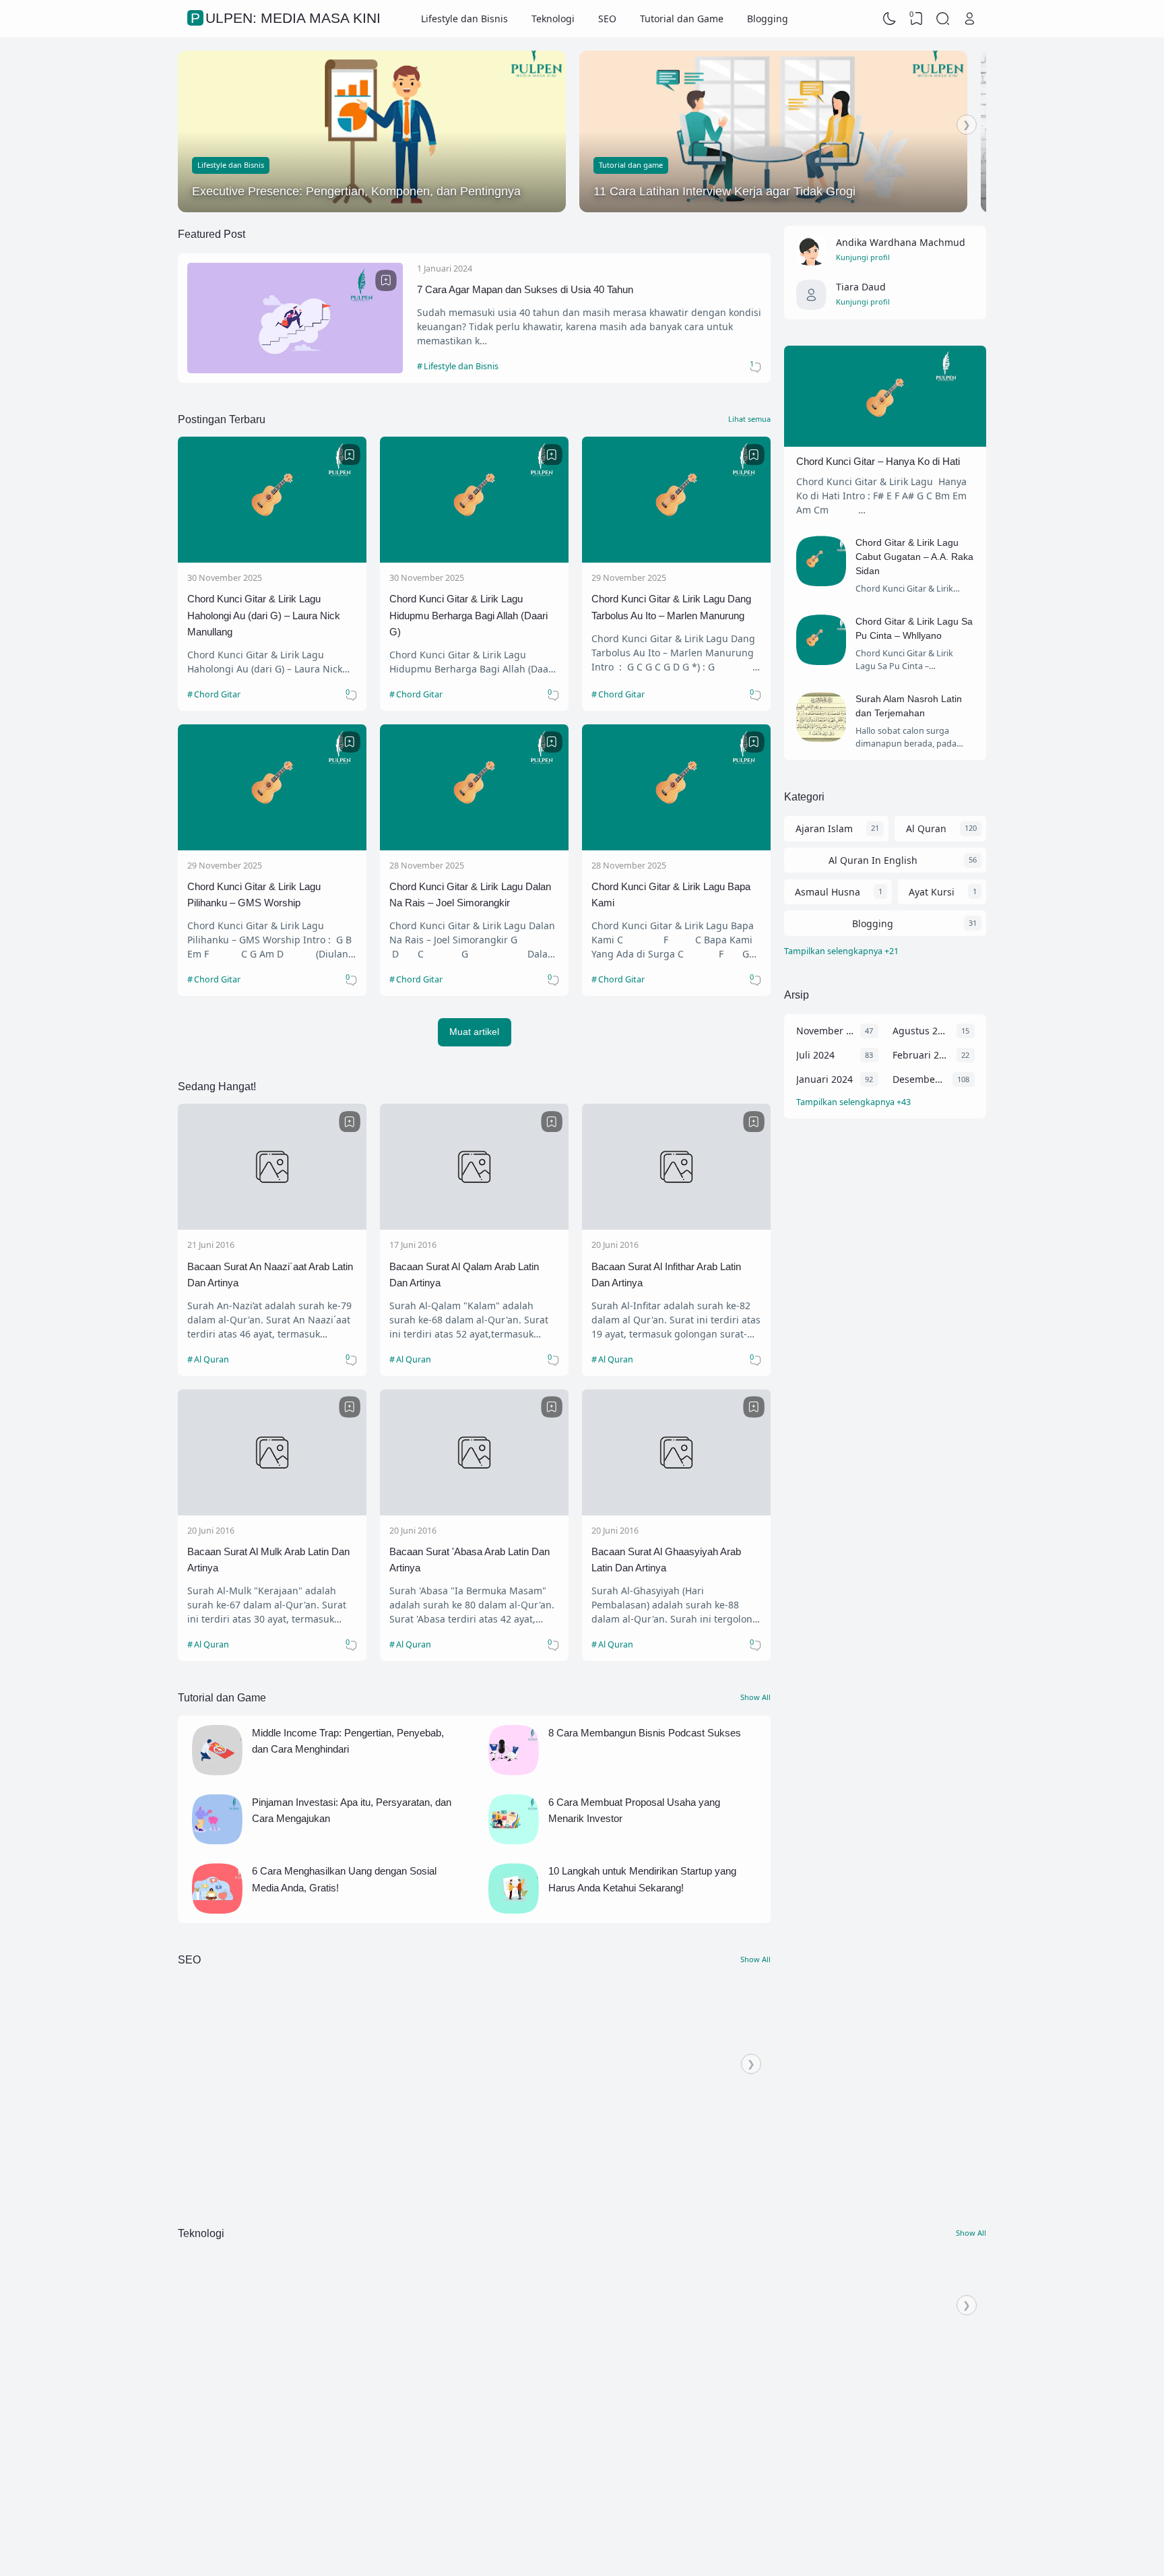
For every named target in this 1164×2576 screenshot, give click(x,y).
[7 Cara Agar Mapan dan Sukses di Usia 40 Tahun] (295, 370)
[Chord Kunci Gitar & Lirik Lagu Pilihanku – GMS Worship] (272, 847)
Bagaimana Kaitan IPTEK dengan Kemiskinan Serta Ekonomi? (248, 2331)
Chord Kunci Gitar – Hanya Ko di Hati (878, 461)
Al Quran (212, 1359)
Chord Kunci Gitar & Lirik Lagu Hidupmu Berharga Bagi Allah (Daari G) (468, 615)
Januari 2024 (825, 1079)
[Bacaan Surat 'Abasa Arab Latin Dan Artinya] (474, 1512)
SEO (607, 19)
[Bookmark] (386, 280)
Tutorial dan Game (682, 19)
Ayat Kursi (932, 892)
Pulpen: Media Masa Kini (871, 2528)
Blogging (768, 19)
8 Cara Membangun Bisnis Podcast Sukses (645, 1733)
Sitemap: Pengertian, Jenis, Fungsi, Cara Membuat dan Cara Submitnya (249, 2141)
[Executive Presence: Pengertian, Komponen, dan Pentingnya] (372, 131)
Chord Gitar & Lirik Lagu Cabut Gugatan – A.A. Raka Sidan (914, 557)
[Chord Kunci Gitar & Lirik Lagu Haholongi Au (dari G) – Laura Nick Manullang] (272, 559)
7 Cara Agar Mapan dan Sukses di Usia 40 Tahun (525, 289)
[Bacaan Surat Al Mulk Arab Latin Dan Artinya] (272, 1512)
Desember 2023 (919, 1079)
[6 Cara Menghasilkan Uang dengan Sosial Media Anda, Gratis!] (217, 1910)
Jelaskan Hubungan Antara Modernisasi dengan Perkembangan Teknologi (951, 2331)
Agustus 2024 (921, 1031)
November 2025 (825, 1031)
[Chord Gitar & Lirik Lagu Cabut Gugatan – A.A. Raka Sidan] (821, 583)
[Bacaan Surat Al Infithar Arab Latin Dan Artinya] (676, 1226)
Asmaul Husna (828, 892)
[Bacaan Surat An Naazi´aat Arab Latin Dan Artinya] (272, 1226)
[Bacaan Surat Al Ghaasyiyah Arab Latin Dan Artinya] (676, 1512)
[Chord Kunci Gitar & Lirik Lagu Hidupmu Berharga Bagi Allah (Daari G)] (474, 559)
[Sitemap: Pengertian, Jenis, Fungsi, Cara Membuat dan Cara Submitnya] (259, 2092)
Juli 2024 (815, 1055)
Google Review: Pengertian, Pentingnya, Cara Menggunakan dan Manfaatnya (609, 2141)
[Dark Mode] (890, 19)
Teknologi (553, 19)
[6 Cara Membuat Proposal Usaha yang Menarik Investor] (514, 1841)
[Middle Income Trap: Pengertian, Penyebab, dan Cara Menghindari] (217, 1772)
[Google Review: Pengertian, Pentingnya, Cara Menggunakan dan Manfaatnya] (609, 2092)
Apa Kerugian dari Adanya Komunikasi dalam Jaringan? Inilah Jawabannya (605, 2331)
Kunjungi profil (863, 257)
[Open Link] (969, 19)
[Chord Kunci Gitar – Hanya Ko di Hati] (885, 443)
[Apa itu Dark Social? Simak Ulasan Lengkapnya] (434, 2092)
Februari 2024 (921, 1055)
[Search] (943, 19)
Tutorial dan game (631, 165)
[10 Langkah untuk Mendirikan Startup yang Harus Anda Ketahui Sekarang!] (514, 1910)
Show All (755, 1697)
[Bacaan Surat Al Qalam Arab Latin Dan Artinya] (474, 1226)
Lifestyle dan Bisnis (464, 19)
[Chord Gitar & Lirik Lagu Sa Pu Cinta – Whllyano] (821, 661)
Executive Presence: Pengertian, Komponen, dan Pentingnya (356, 191)
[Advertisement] (885, 1349)
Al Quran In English (873, 860)
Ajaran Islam (824, 828)
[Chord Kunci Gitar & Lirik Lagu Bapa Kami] (676, 847)
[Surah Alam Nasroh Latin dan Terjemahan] (821, 739)
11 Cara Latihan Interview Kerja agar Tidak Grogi (724, 191)
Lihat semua (749, 419)
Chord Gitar (217, 694)
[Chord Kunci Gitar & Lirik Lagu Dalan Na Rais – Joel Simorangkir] (474, 847)
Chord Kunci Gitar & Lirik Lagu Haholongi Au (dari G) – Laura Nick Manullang (264, 615)
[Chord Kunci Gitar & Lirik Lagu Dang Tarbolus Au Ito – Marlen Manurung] (676, 559)
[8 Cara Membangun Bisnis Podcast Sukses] (514, 1772)
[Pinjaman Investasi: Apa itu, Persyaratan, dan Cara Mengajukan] (217, 1841)
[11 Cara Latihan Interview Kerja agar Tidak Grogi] (773, 131)
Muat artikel (474, 1032)
